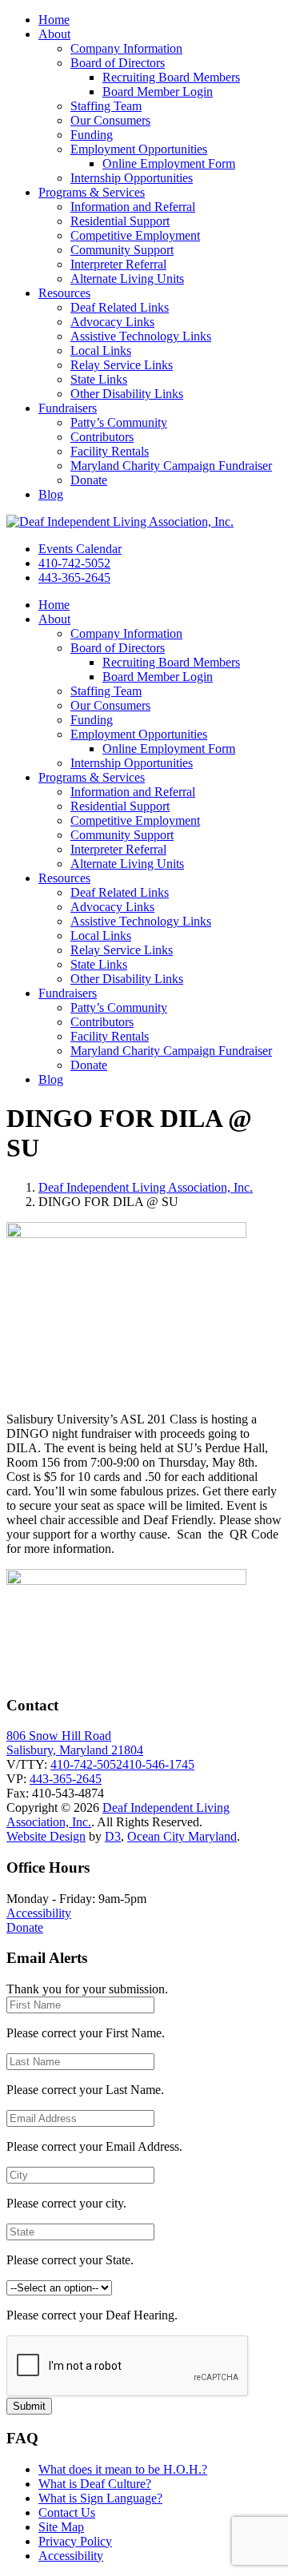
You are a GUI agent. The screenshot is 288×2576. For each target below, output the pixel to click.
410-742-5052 (74, 563)
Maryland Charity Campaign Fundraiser (171, 466)
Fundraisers (68, 408)
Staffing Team (106, 106)
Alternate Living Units (127, 279)
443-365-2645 (74, 577)
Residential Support (120, 221)
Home (54, 20)
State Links (99, 379)
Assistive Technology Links (141, 336)
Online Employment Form (169, 163)
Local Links (101, 350)
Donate (89, 480)
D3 (113, 1836)
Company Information (126, 48)
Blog (51, 494)
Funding (92, 135)
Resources (64, 293)
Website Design (46, 1836)
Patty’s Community (119, 422)
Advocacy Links (112, 322)
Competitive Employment (135, 235)
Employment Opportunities (139, 149)
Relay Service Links (122, 365)
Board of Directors (118, 63)
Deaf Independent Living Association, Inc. (146, 1187)
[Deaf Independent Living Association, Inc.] (120, 522)
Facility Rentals (110, 451)
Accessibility (39, 1913)
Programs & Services (92, 192)
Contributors (102, 437)
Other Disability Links (127, 394)
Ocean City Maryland (182, 1836)
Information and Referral (133, 207)
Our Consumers (110, 120)
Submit (29, 2406)
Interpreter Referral (118, 264)
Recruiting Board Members (171, 77)
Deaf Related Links (120, 307)
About (54, 34)
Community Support (122, 250)
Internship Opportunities (132, 178)
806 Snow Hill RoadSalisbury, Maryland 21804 (75, 1743)
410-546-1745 (158, 1764)
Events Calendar (80, 549)
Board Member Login (158, 92)
